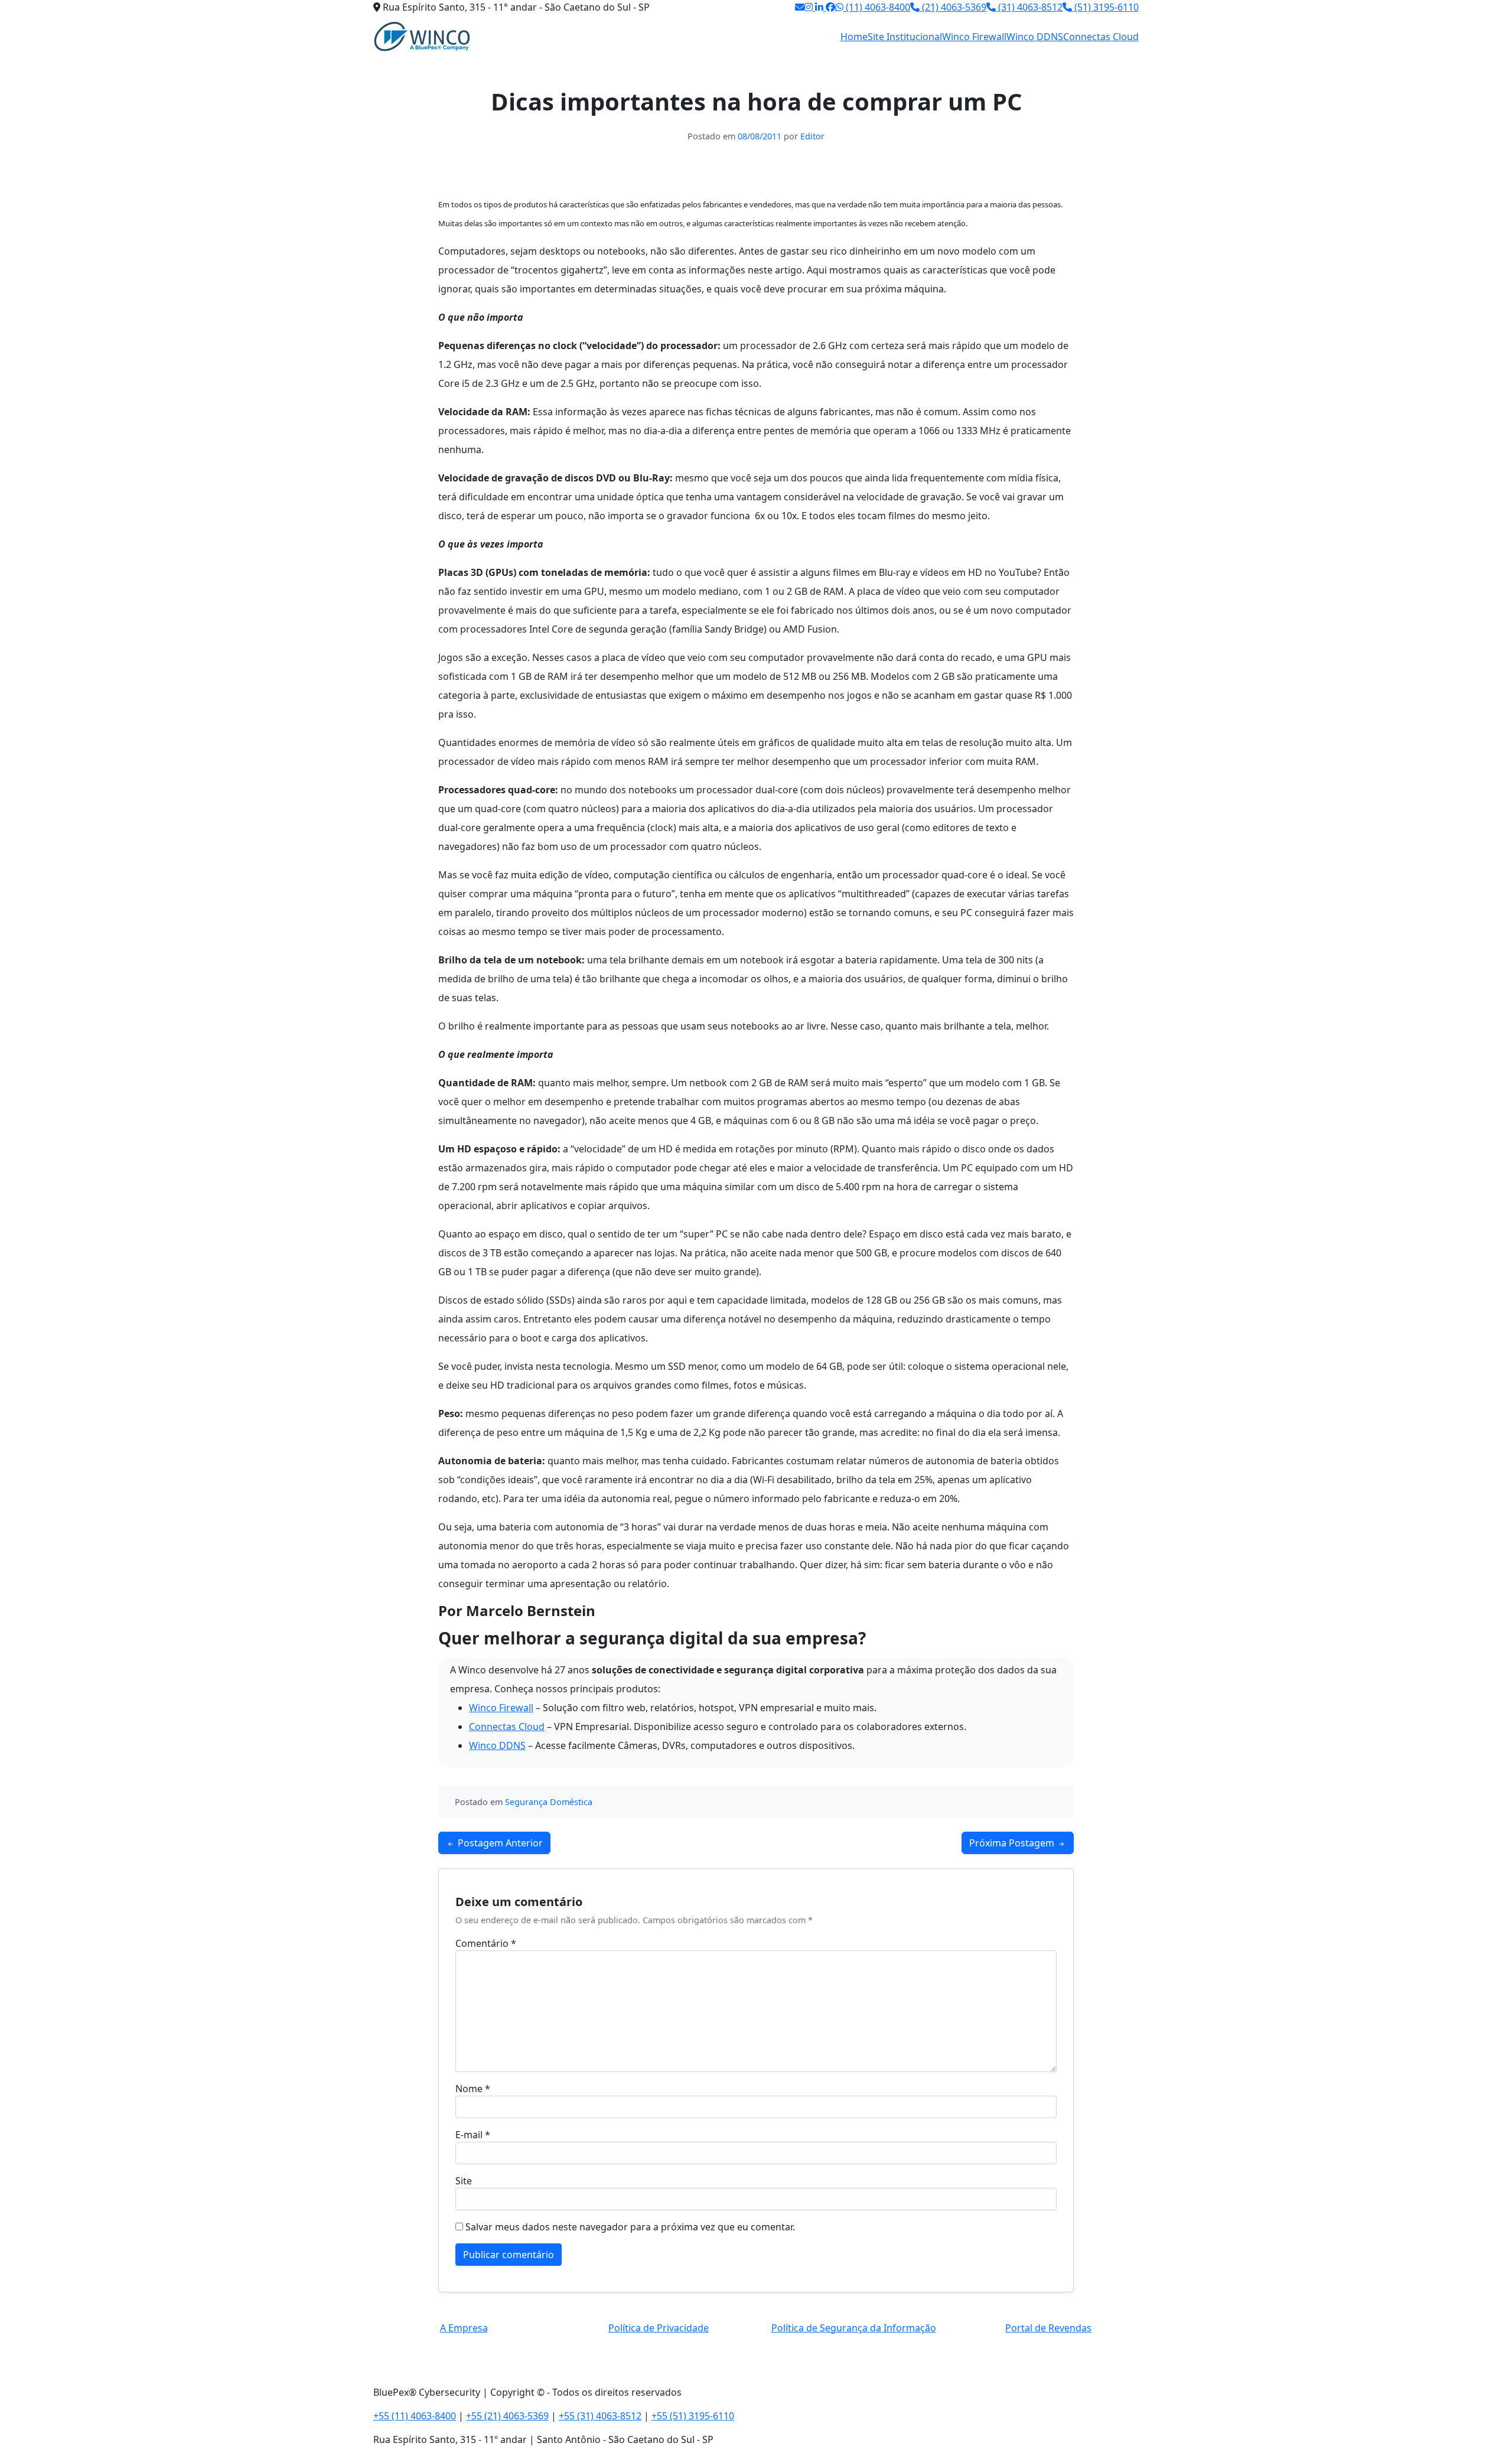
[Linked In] (820, 7)
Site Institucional (905, 37)
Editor (812, 136)
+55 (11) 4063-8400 (415, 2416)
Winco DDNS (1035, 37)
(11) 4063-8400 (877, 7)
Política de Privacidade (659, 2328)
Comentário (486, 1943)
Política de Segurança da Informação (854, 2328)
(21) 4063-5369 (953, 7)
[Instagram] (810, 7)
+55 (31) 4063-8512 (600, 2416)
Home (854, 37)
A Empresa (464, 2328)
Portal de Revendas (1048, 2328)
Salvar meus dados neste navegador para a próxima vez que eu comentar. (630, 2227)
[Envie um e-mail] (800, 7)
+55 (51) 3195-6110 (693, 2416)
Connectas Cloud (1101, 37)
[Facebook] (830, 7)
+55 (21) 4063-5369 (507, 2416)
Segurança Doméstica (549, 1802)
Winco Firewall (974, 37)
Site (464, 2181)
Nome (473, 2089)
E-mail (473, 2135)
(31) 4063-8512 (1029, 7)
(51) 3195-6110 (1105, 7)
